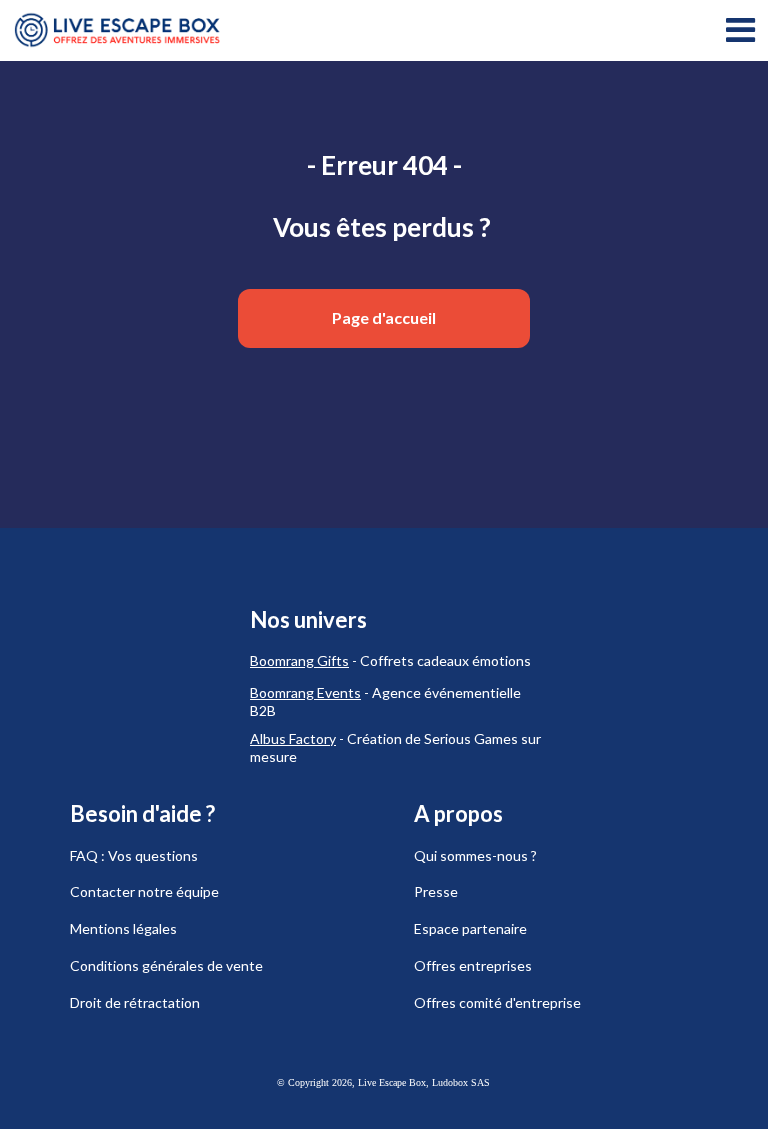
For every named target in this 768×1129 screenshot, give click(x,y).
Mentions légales (123, 928)
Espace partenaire (470, 928)
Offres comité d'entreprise (497, 1002)
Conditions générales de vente (166, 965)
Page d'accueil (384, 317)
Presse (436, 891)
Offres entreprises (473, 965)
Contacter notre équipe (144, 891)
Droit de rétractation (135, 1002)
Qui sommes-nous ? (475, 855)
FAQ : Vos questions (134, 855)
